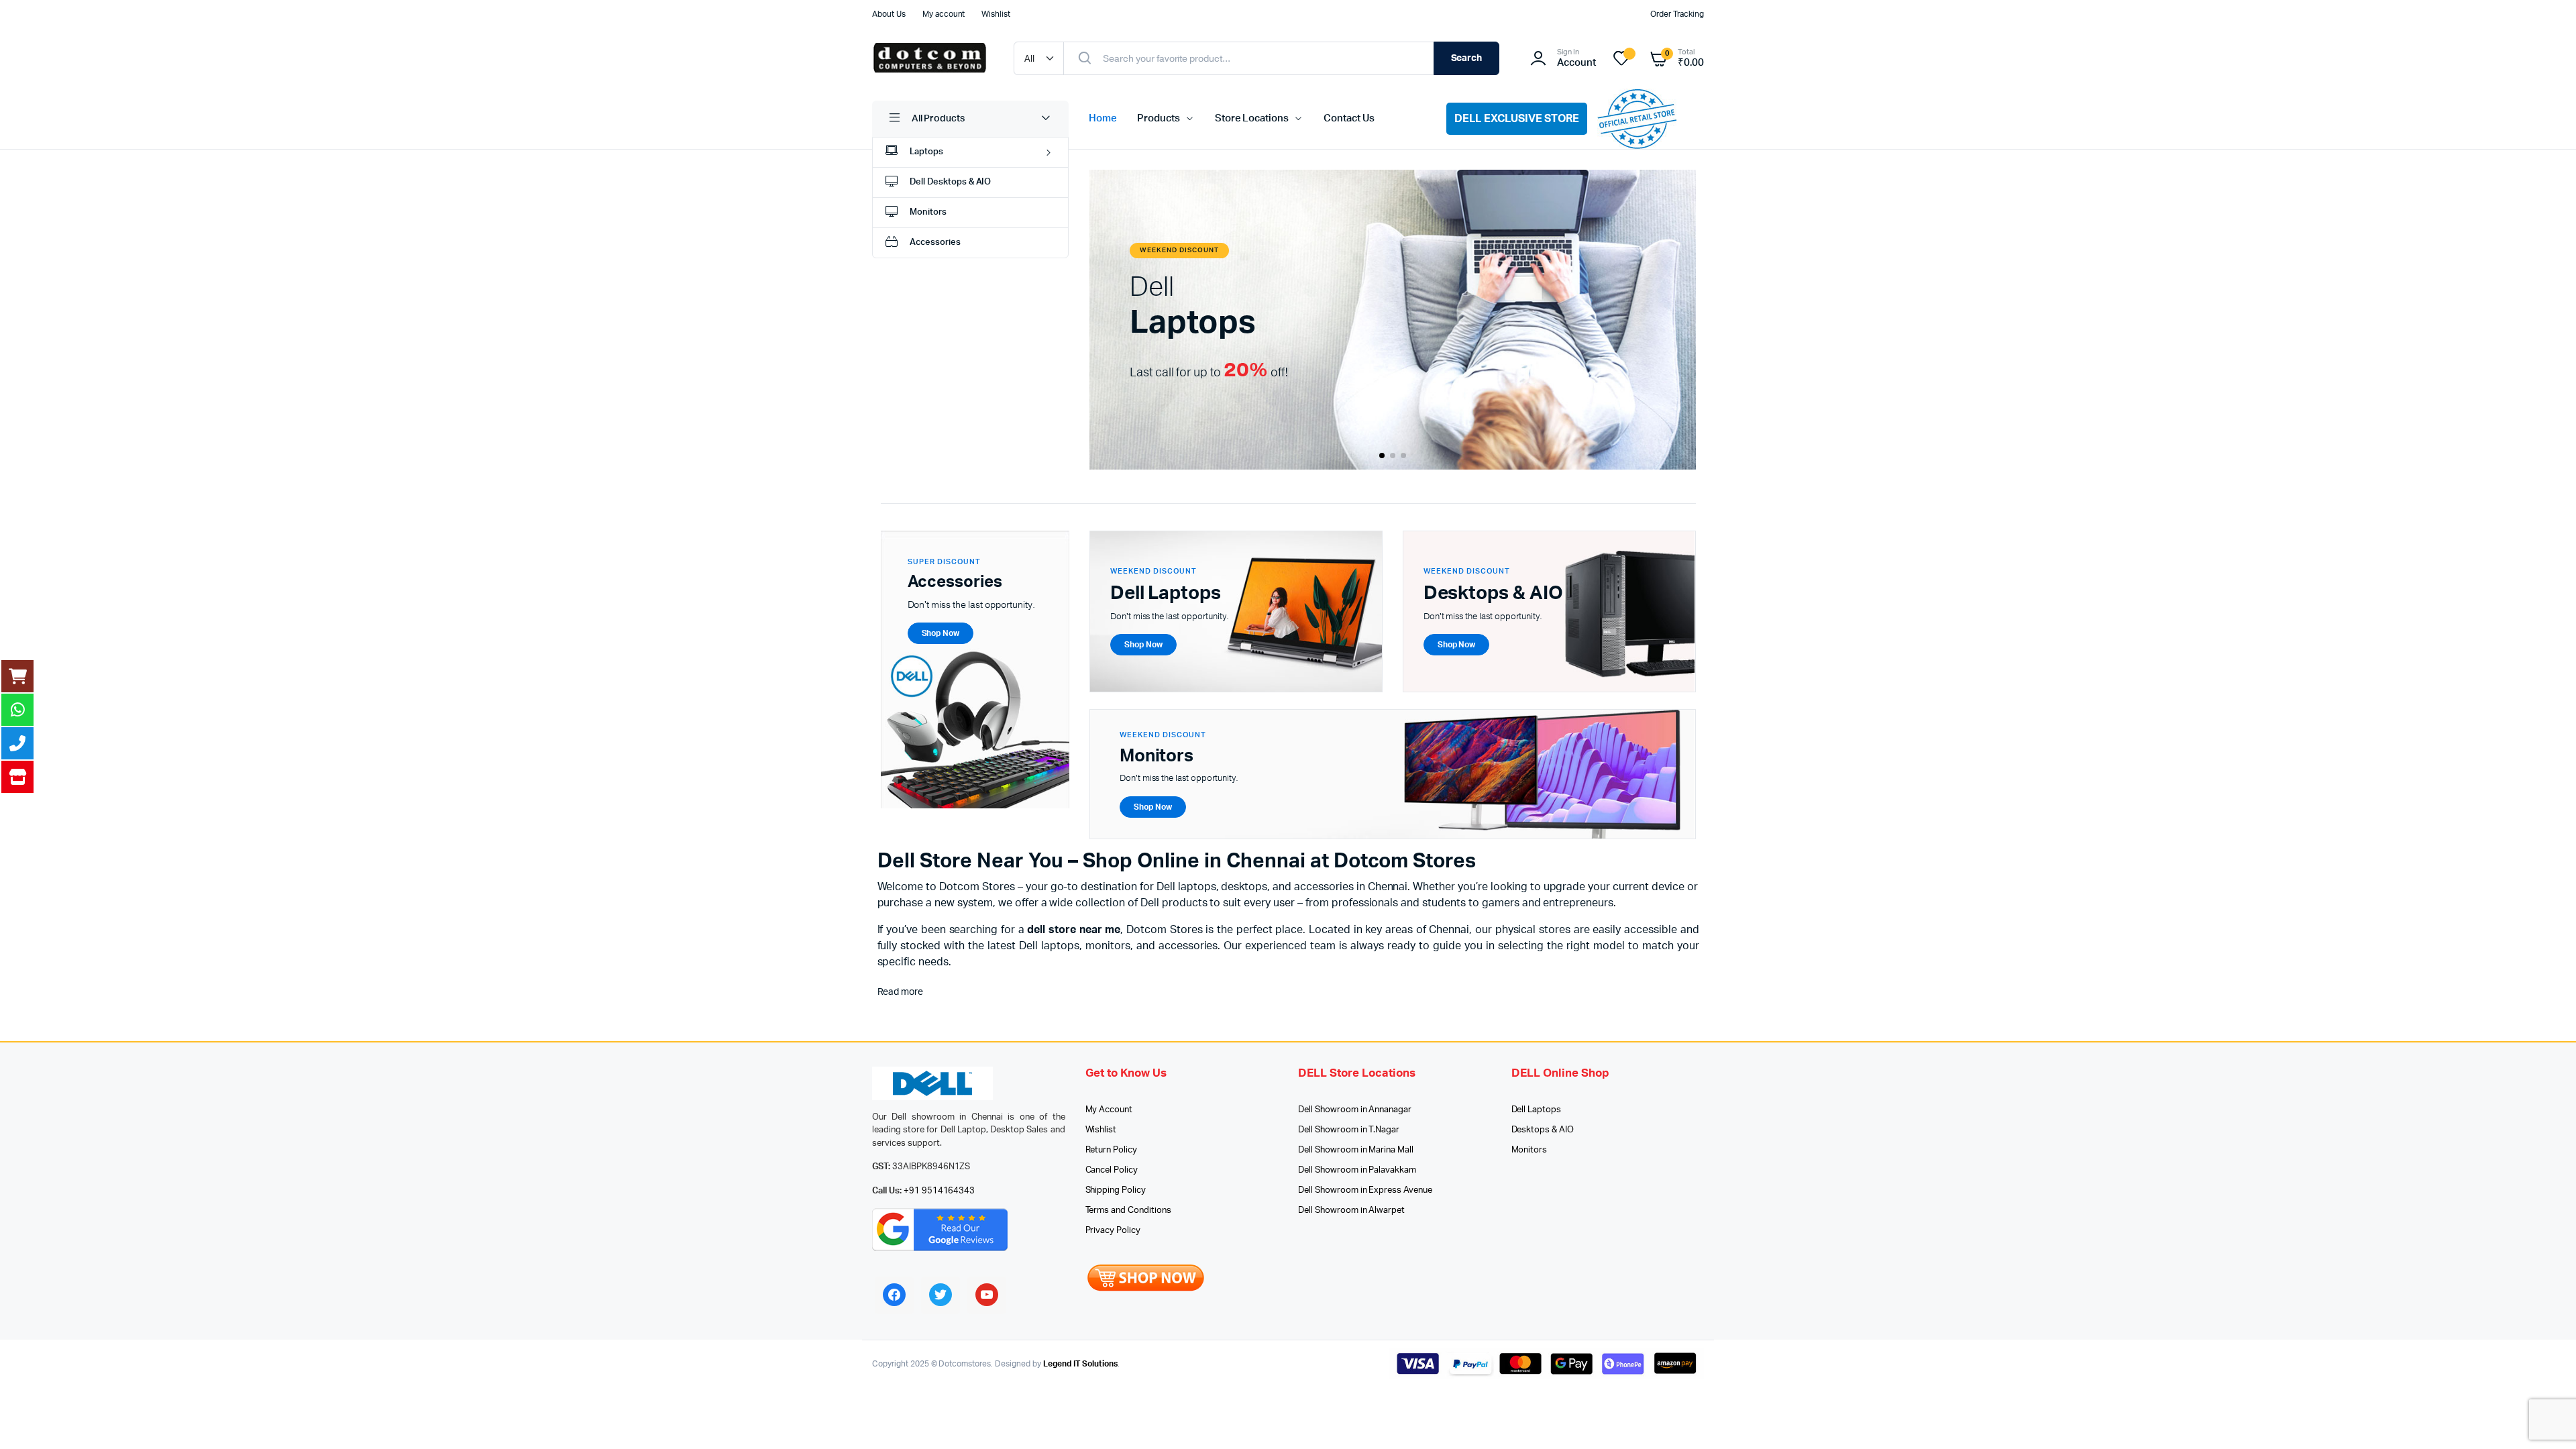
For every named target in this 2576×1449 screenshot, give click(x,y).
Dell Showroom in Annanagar (1355, 1110)
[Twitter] (941, 1295)
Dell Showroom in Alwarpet (1351, 1211)
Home (1103, 118)
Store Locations (1252, 118)
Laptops (926, 152)
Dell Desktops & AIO (950, 182)
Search (1467, 58)
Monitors (928, 212)
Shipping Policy (1116, 1190)
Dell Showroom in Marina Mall (1356, 1150)
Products (1159, 118)
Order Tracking (1677, 14)
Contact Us (1349, 118)
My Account (1109, 1110)
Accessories (935, 243)
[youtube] (987, 1295)
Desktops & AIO (1543, 1130)
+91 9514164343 (940, 1191)
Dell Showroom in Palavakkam (1357, 1170)
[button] (1382, 455)
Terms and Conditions (1128, 1211)
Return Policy (1112, 1150)
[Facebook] (894, 1295)
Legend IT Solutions (1080, 1364)
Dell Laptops (1537, 1110)
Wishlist (996, 14)
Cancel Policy (1112, 1170)
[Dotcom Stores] (929, 58)
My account (944, 14)
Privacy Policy (1113, 1231)
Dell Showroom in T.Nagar (1349, 1130)
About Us (889, 14)
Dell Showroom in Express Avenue (1365, 1190)
